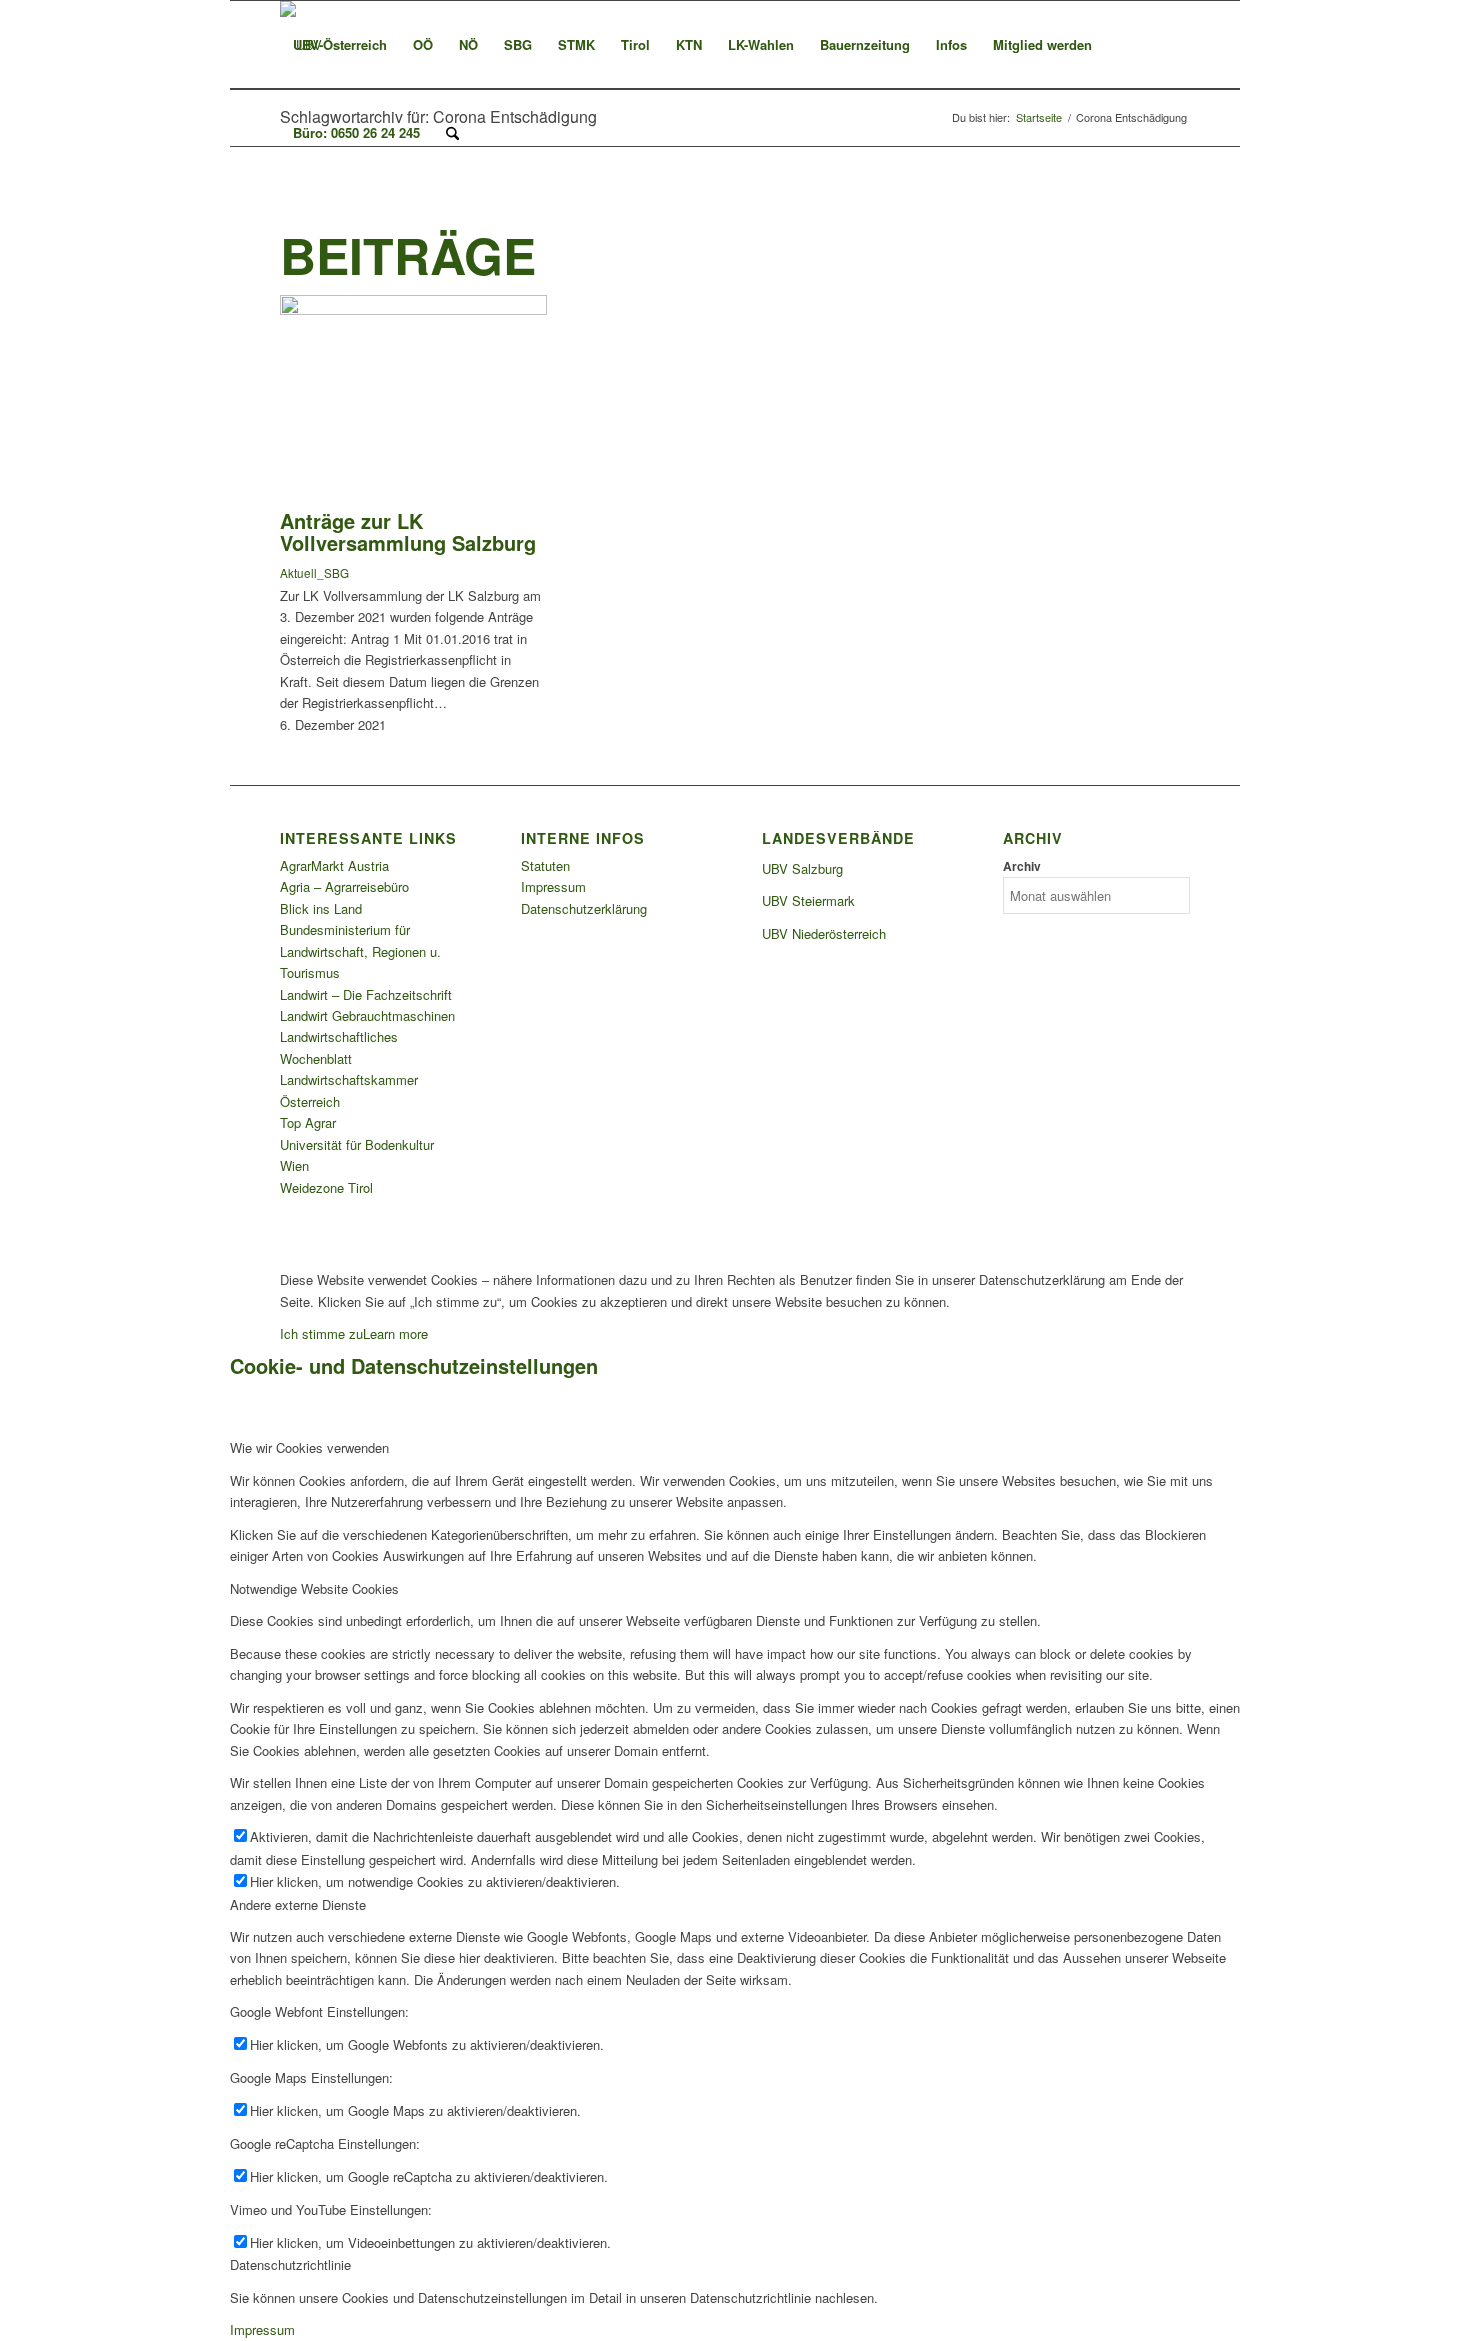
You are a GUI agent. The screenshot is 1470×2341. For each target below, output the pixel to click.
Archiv (1022, 866)
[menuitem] (340, 45)
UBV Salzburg (802, 868)
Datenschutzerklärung (584, 908)
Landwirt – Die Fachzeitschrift (366, 994)
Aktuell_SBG (314, 573)
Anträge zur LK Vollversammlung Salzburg (408, 531)
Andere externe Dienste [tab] (298, 1904)
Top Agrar (308, 1122)
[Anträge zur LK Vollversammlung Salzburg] (413, 309)
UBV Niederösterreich (824, 933)
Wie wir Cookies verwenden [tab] (309, 1447)
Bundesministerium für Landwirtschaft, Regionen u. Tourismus (360, 951)
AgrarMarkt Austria (334, 865)
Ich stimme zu (321, 1333)
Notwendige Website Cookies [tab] (314, 1588)
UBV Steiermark (808, 900)
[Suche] (452, 133)
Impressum (553, 886)
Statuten (545, 865)
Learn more (395, 1333)
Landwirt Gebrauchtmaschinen (367, 1015)
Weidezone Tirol (326, 1187)
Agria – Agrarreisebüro (344, 886)
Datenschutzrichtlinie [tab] (290, 2264)
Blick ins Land (321, 908)
